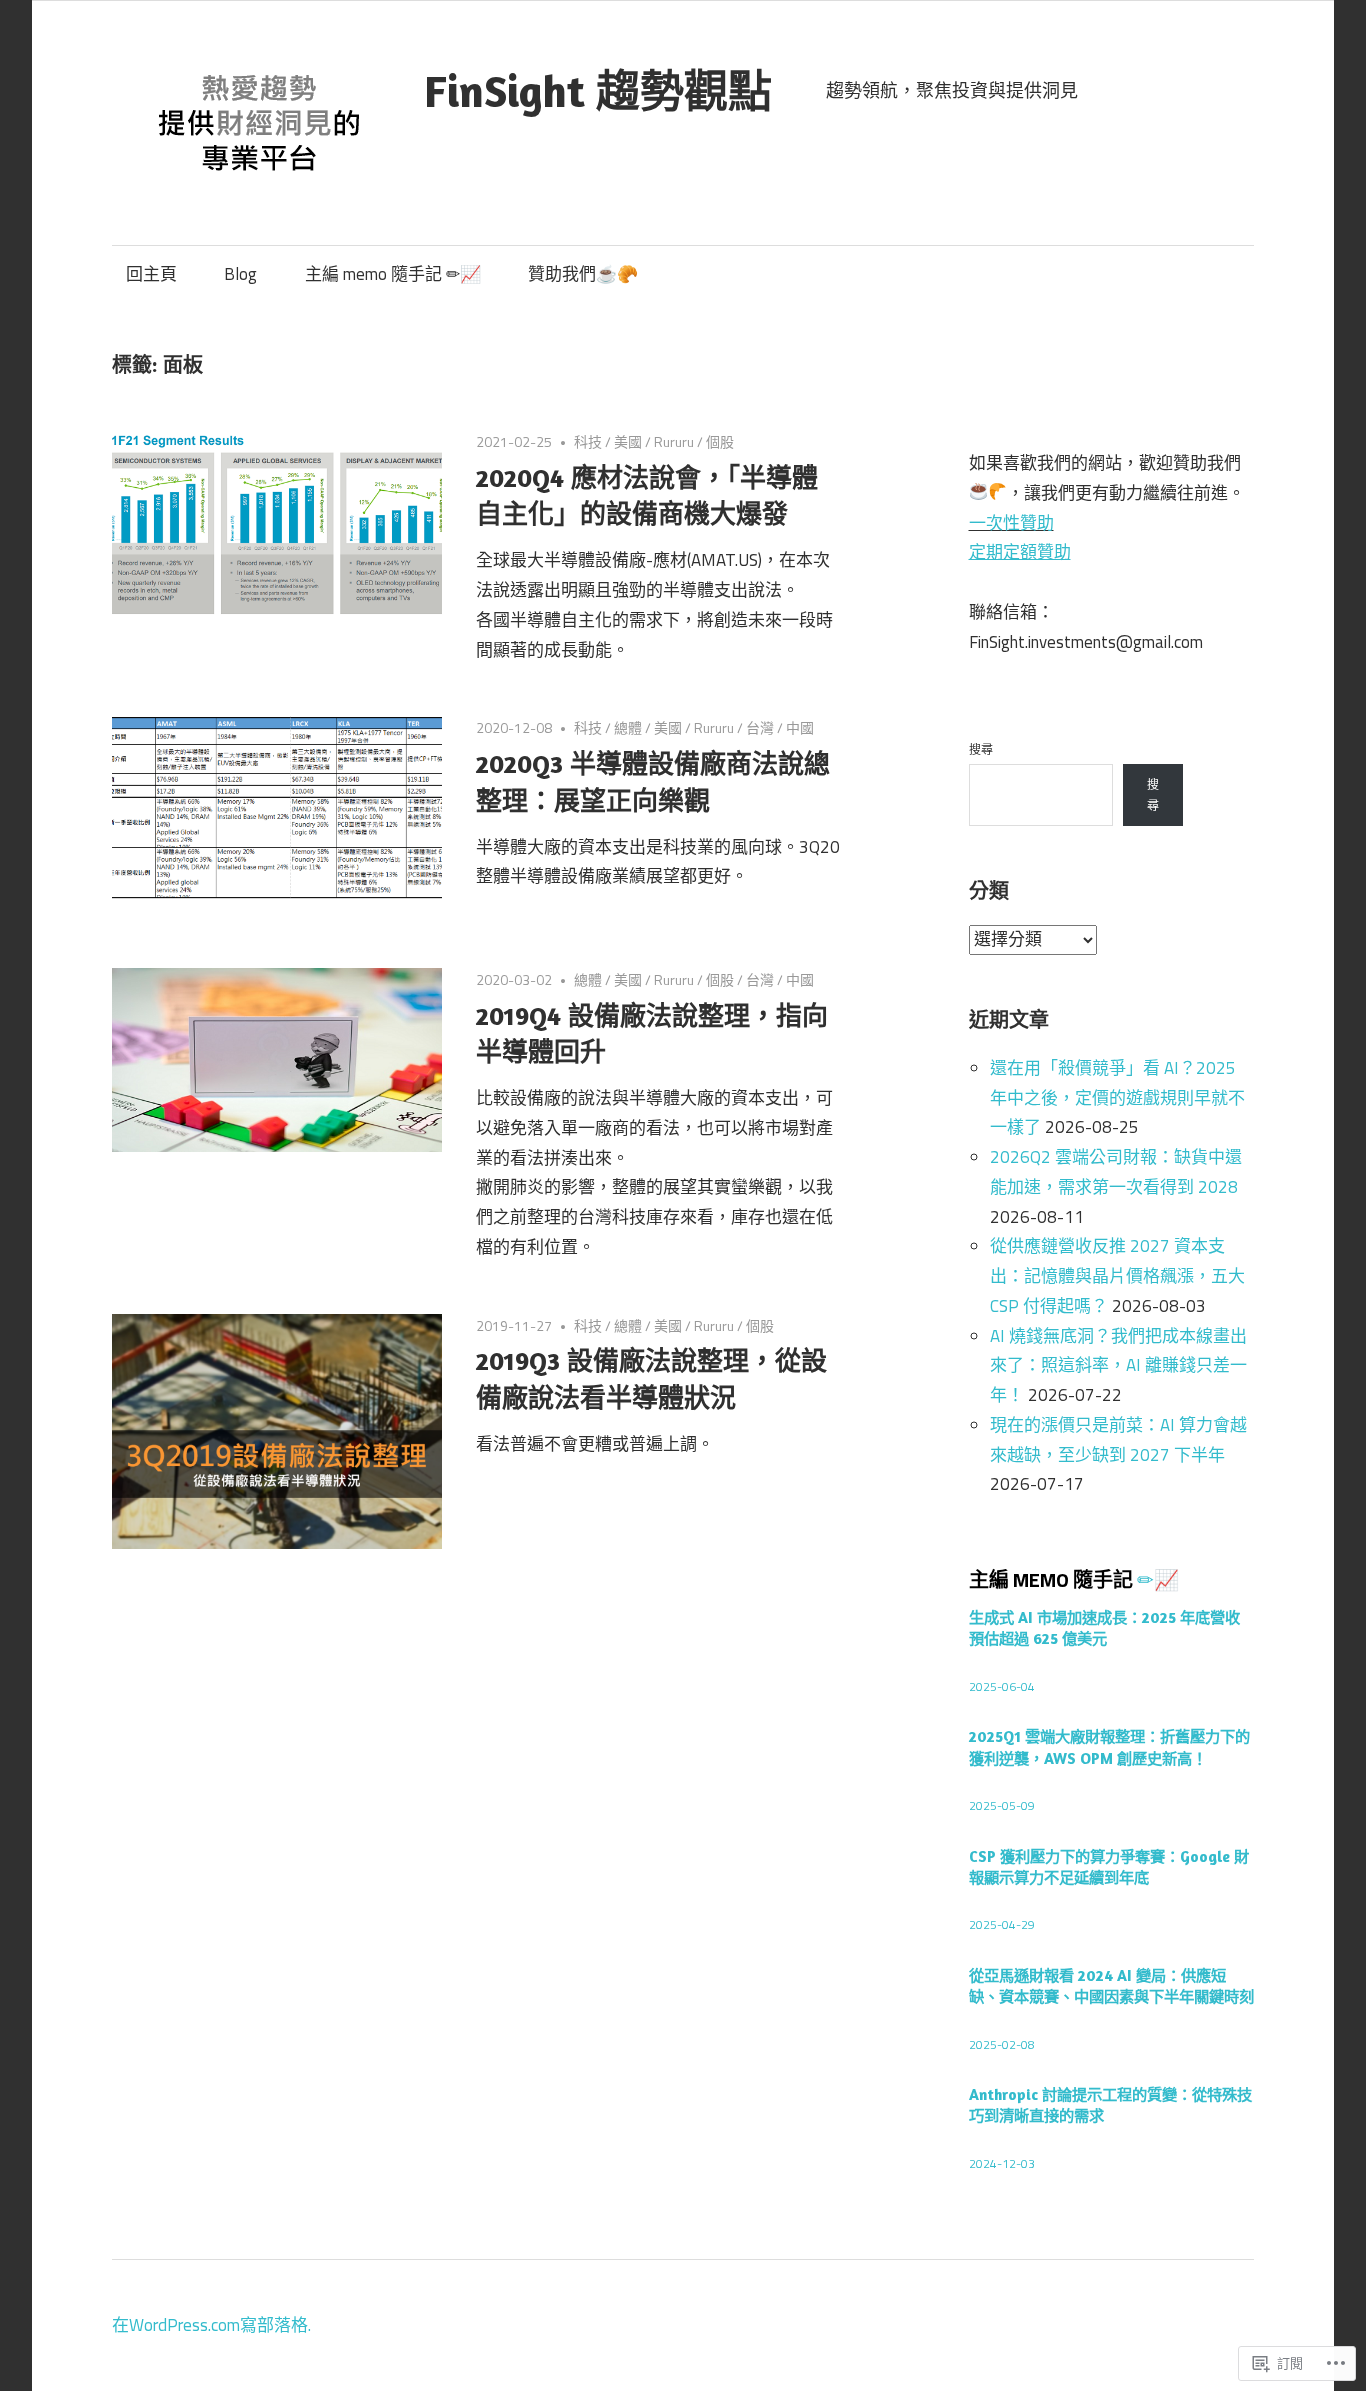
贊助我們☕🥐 (583, 274)
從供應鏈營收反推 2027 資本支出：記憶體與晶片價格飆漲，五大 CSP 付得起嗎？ (1117, 1276)
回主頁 (151, 274)
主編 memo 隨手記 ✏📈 (393, 274)
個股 (720, 441)
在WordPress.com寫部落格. (211, 2325)
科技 (588, 441)
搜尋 (981, 749)
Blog (240, 274)
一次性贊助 (1011, 523)
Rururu (674, 441)
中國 (800, 727)
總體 (628, 727)
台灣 (760, 727)
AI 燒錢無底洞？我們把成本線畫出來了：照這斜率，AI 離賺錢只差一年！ (1118, 1366)
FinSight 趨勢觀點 (598, 90)
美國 (628, 441)
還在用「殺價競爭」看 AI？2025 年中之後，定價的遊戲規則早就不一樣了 (1117, 1098)
